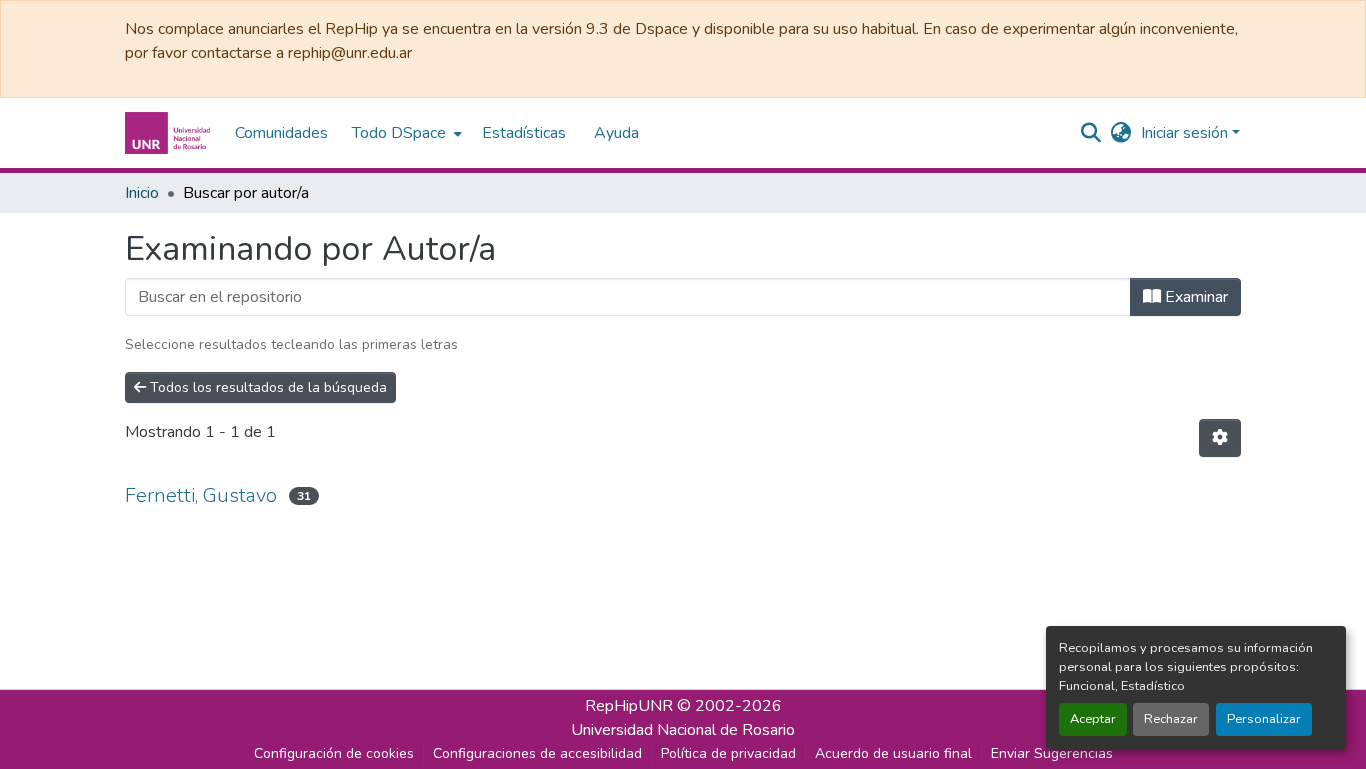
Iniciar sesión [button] (1186, 133)
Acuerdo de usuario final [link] (893, 753)
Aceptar (1093, 719)
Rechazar (1171, 719)
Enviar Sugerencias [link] (1052, 753)
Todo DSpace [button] (399, 133)
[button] (170, 133)
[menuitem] (405, 133)
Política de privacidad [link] (728, 753)
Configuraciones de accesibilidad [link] (537, 753)
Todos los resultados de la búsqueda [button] (266, 387)
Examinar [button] (1194, 297)
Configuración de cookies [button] (334, 753)
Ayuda (616, 133)
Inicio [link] (142, 193)
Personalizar (1264, 719)
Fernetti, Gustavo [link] (201, 495)
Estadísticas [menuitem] (524, 133)
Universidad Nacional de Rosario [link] (683, 730)
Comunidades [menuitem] (281, 133)
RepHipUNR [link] (629, 706)
